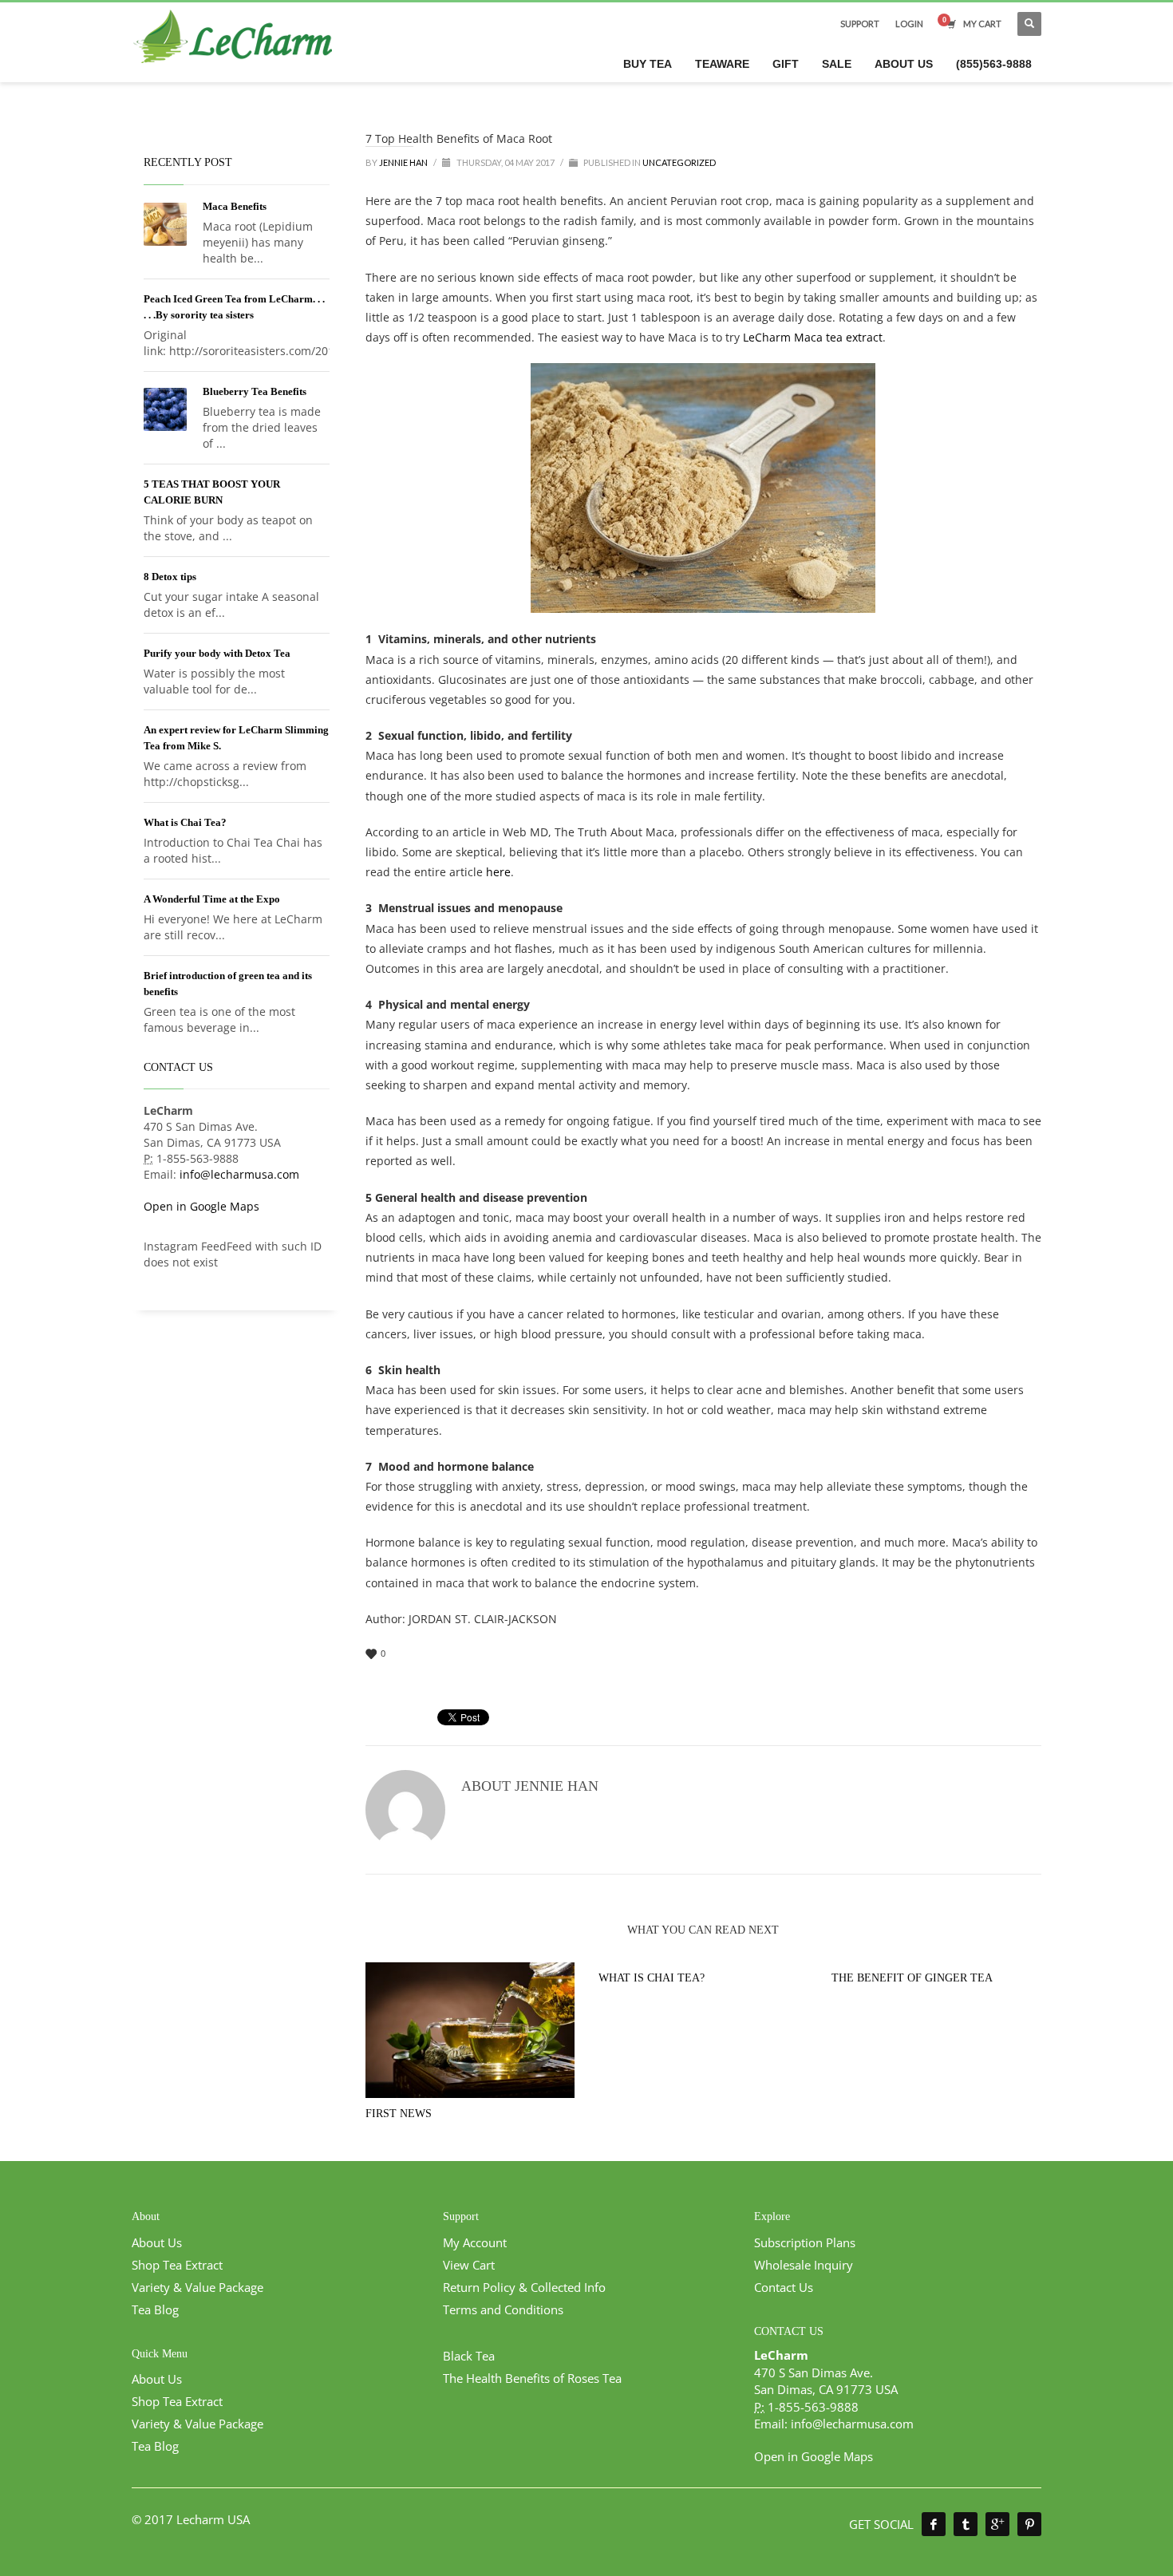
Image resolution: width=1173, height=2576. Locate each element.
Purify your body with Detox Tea (217, 653)
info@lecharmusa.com (239, 1174)
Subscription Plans (805, 2242)
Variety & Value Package (197, 2287)
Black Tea (469, 2356)
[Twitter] (966, 2524)
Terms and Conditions (503, 2309)
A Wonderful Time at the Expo (212, 899)
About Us (157, 2242)
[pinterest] (1029, 2524)
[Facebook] (934, 2524)
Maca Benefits (235, 206)
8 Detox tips (170, 577)
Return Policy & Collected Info (524, 2287)
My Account (475, 2242)
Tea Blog (155, 2309)
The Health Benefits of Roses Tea (532, 2378)
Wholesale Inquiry (804, 2265)
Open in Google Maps (201, 1206)
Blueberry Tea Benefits (255, 391)
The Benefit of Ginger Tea (912, 1978)
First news (399, 2114)
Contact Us (784, 2287)
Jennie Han (404, 162)
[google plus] (997, 2524)
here (498, 872)
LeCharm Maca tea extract (813, 337)
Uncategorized (679, 162)
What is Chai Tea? (652, 1978)
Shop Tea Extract (177, 2265)
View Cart (469, 2265)
